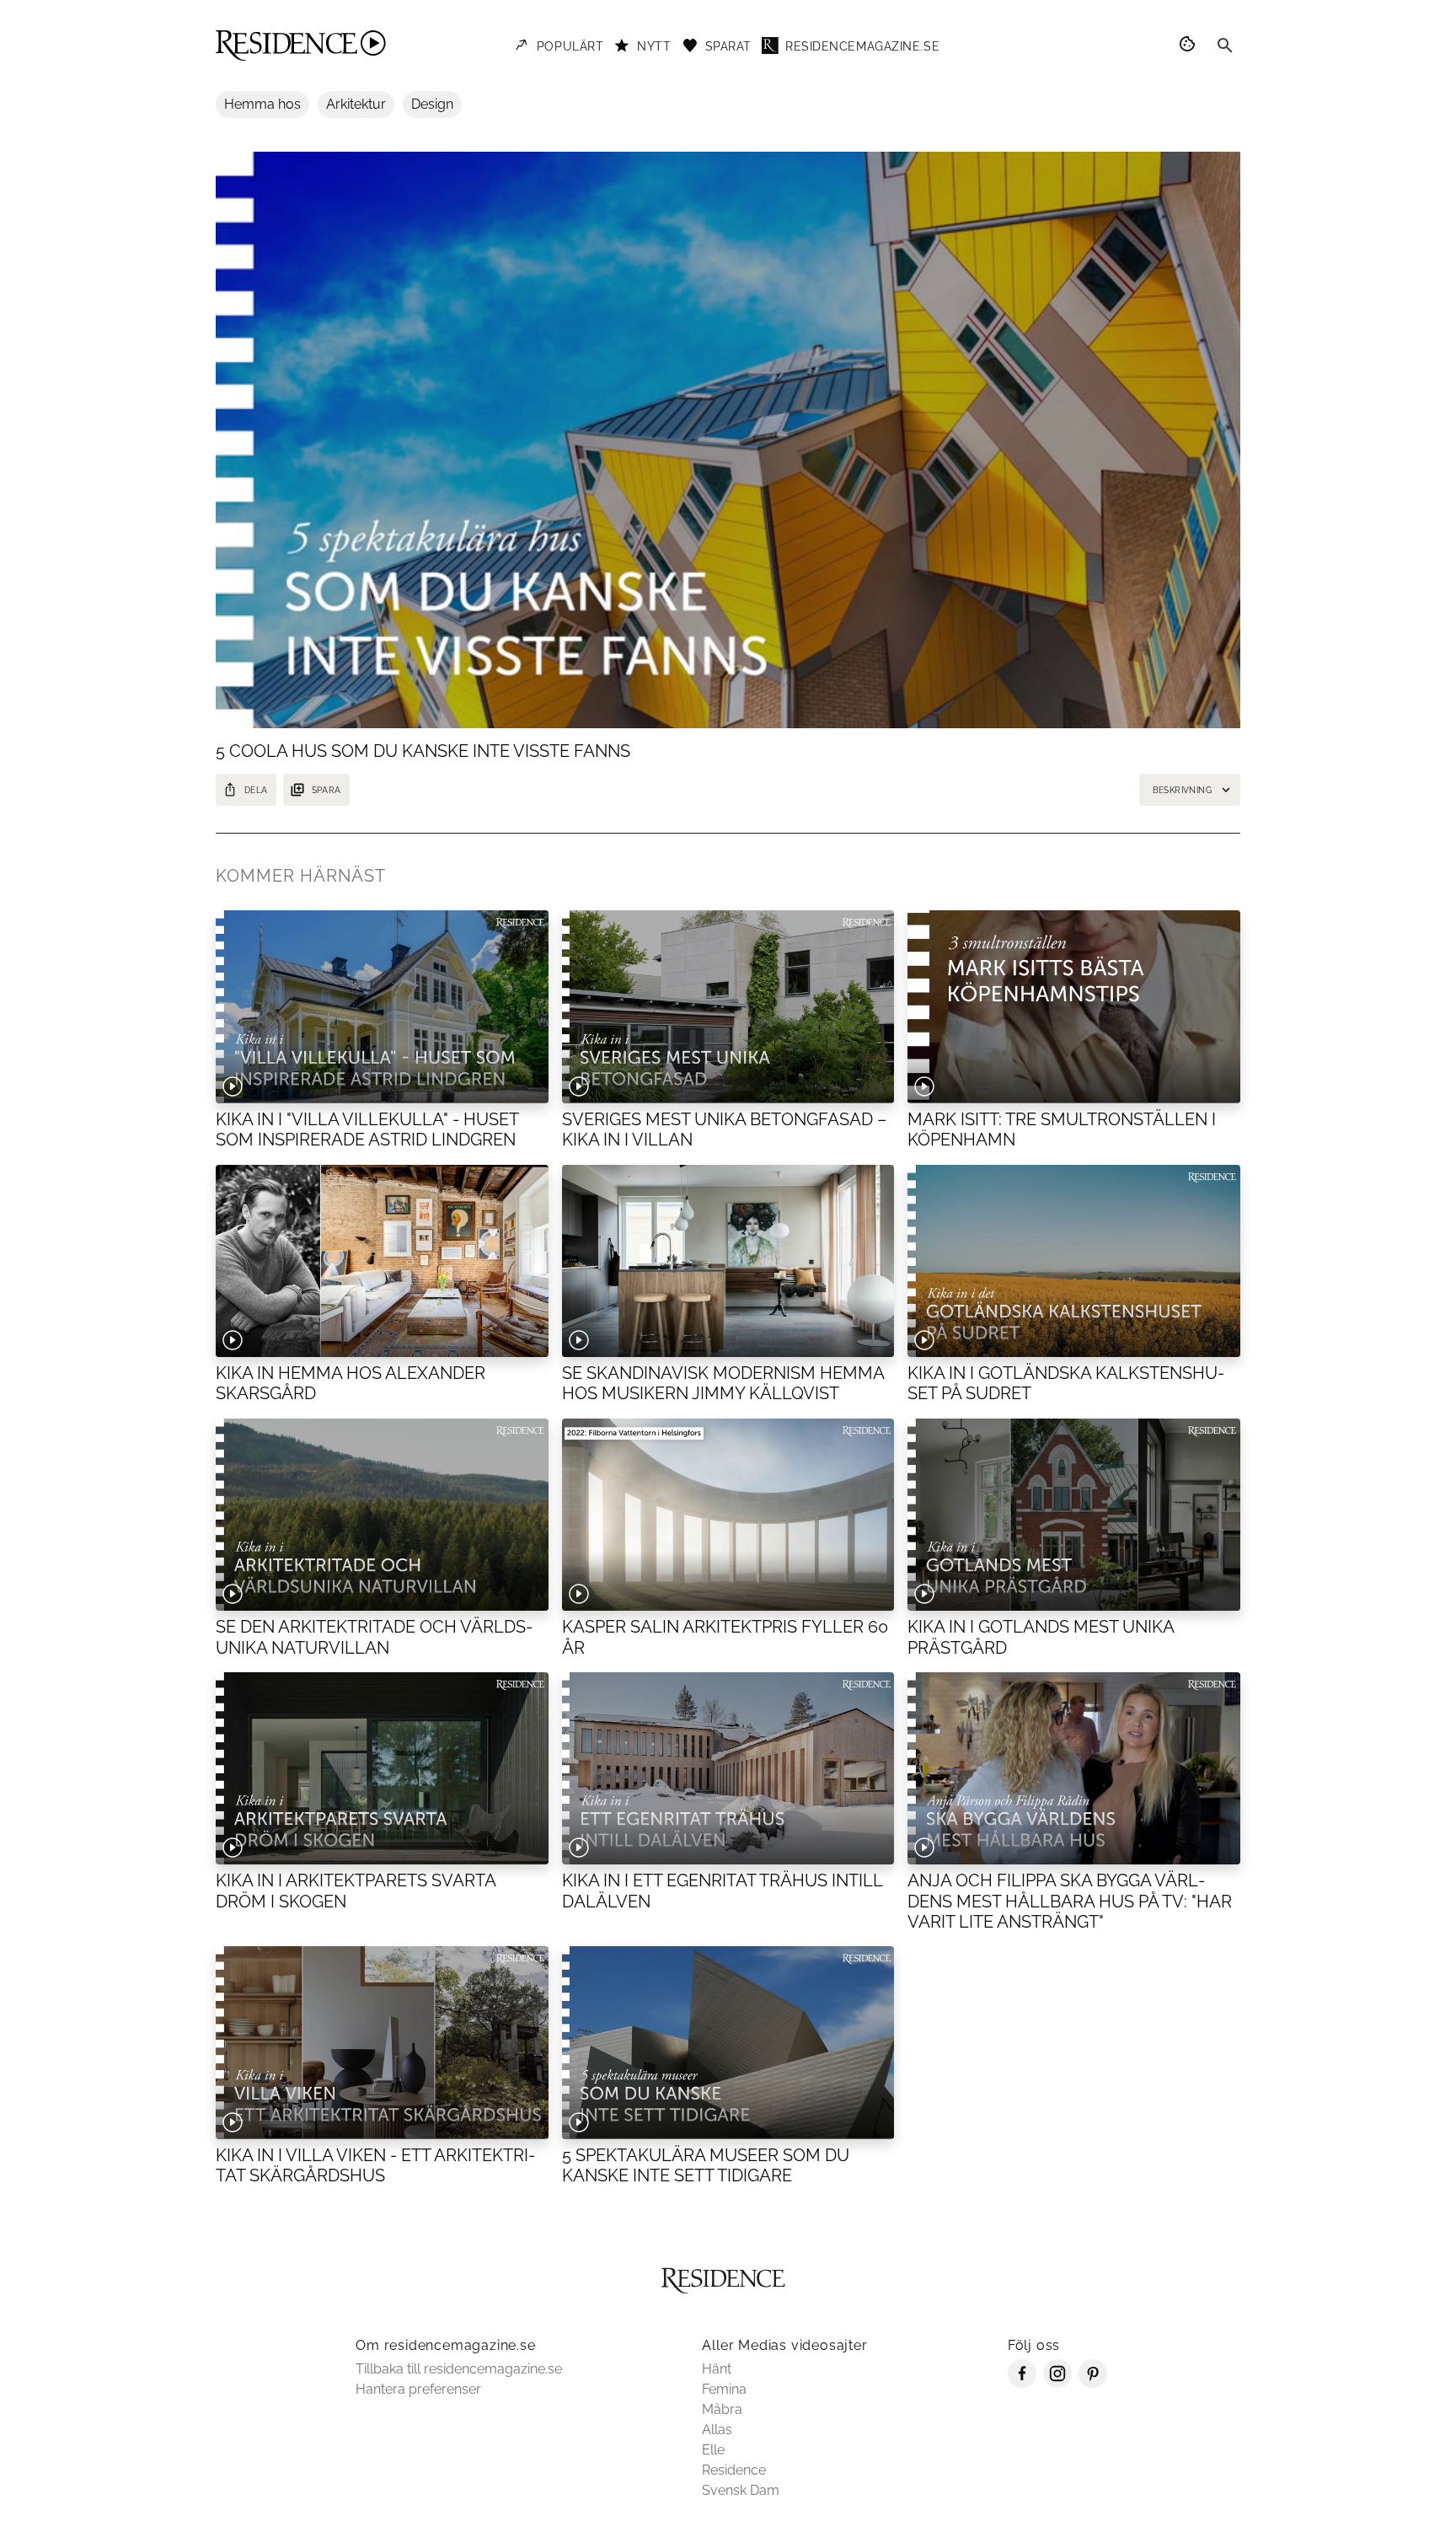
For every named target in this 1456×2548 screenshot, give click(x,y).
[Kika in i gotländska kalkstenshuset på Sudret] (1074, 1261)
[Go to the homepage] (301, 46)
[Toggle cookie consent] (1190, 46)
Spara (327, 790)
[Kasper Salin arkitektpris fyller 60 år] (728, 1515)
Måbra (722, 2409)
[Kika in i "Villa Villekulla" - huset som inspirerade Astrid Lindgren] (382, 1006)
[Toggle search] (1225, 46)
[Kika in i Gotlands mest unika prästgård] (1074, 1515)
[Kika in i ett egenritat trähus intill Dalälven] (728, 1768)
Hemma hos (262, 104)
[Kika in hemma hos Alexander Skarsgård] (382, 1261)
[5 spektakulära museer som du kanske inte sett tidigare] (728, 2042)
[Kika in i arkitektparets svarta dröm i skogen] (382, 1768)
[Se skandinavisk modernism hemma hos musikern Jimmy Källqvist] (728, 1261)
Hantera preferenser (418, 2389)
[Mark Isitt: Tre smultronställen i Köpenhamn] (1074, 1006)
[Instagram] (1057, 2383)
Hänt (717, 2369)
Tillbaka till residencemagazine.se (459, 2369)
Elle (713, 2450)
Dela (256, 790)
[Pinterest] (1093, 2383)
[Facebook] (1022, 2383)
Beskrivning (1182, 790)
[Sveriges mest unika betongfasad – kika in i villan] (728, 1006)
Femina (724, 2389)
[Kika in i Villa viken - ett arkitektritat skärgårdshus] (382, 2042)
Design (432, 104)
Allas (717, 2430)
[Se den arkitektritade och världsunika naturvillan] (382, 1515)
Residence (734, 2470)
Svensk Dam (741, 2490)
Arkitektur (356, 104)
